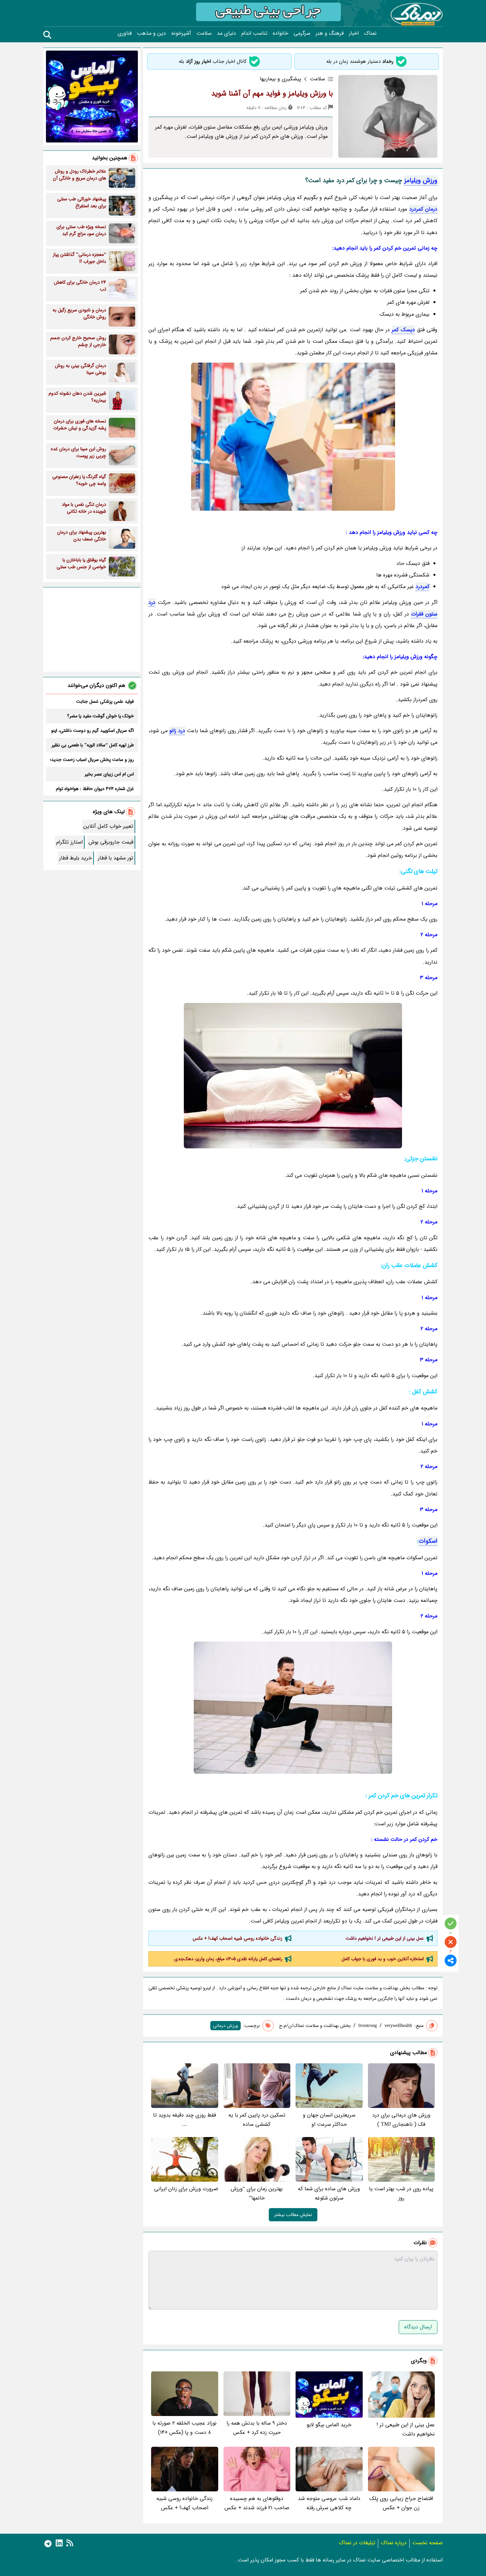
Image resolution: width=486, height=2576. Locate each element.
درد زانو (177, 731)
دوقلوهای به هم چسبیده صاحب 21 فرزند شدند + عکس (257, 2503)
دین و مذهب (151, 33)
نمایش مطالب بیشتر (293, 2215)
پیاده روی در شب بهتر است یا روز (401, 2193)
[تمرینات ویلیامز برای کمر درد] (293, 1076)
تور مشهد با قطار (116, 858)
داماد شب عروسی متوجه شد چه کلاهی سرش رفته (329, 2503)
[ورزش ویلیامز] (293, 437)
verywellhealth (398, 2026)
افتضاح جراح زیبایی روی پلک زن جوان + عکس (401, 2503)
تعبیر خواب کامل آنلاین (108, 826)
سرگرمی (302, 33)
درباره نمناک (394, 2543)
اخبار (354, 33)
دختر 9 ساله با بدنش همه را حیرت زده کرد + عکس (257, 2428)
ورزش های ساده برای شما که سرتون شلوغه (329, 2193)
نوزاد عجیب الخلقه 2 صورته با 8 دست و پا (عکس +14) (184, 2428)
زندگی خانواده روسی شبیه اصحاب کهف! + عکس (238, 1938)
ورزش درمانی (225, 2026)
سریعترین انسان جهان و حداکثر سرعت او (329, 2120)
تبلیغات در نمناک (357, 2543)
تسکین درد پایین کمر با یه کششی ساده (257, 2120)
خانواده (281, 33)
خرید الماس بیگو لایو (329, 2425)
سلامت (204, 33)
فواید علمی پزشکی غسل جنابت (105, 701)
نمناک (370, 33)
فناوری (125, 33)
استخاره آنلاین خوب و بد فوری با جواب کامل (383, 1959)
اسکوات (428, 1541)
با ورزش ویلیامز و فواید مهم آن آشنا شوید (272, 94)
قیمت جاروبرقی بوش (111, 842)
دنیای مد (226, 33)
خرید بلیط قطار (76, 858)
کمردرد (423, 587)
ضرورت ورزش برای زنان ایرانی (186, 2189)
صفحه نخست (427, 2543)
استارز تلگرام (69, 842)
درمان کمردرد (423, 209)
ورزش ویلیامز (421, 180)
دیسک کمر (403, 330)
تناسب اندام (254, 33)
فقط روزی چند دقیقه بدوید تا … (184, 2120)
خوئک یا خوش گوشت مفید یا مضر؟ (101, 716)
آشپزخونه (181, 33)
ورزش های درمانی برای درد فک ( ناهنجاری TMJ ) (401, 2120)
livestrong (368, 2026)
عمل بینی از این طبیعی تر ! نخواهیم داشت (385, 1938)
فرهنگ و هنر (330, 33)
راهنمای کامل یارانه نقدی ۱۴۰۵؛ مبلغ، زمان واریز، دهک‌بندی (228, 1959)
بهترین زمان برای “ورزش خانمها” (257, 2193)
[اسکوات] (293, 1708)
